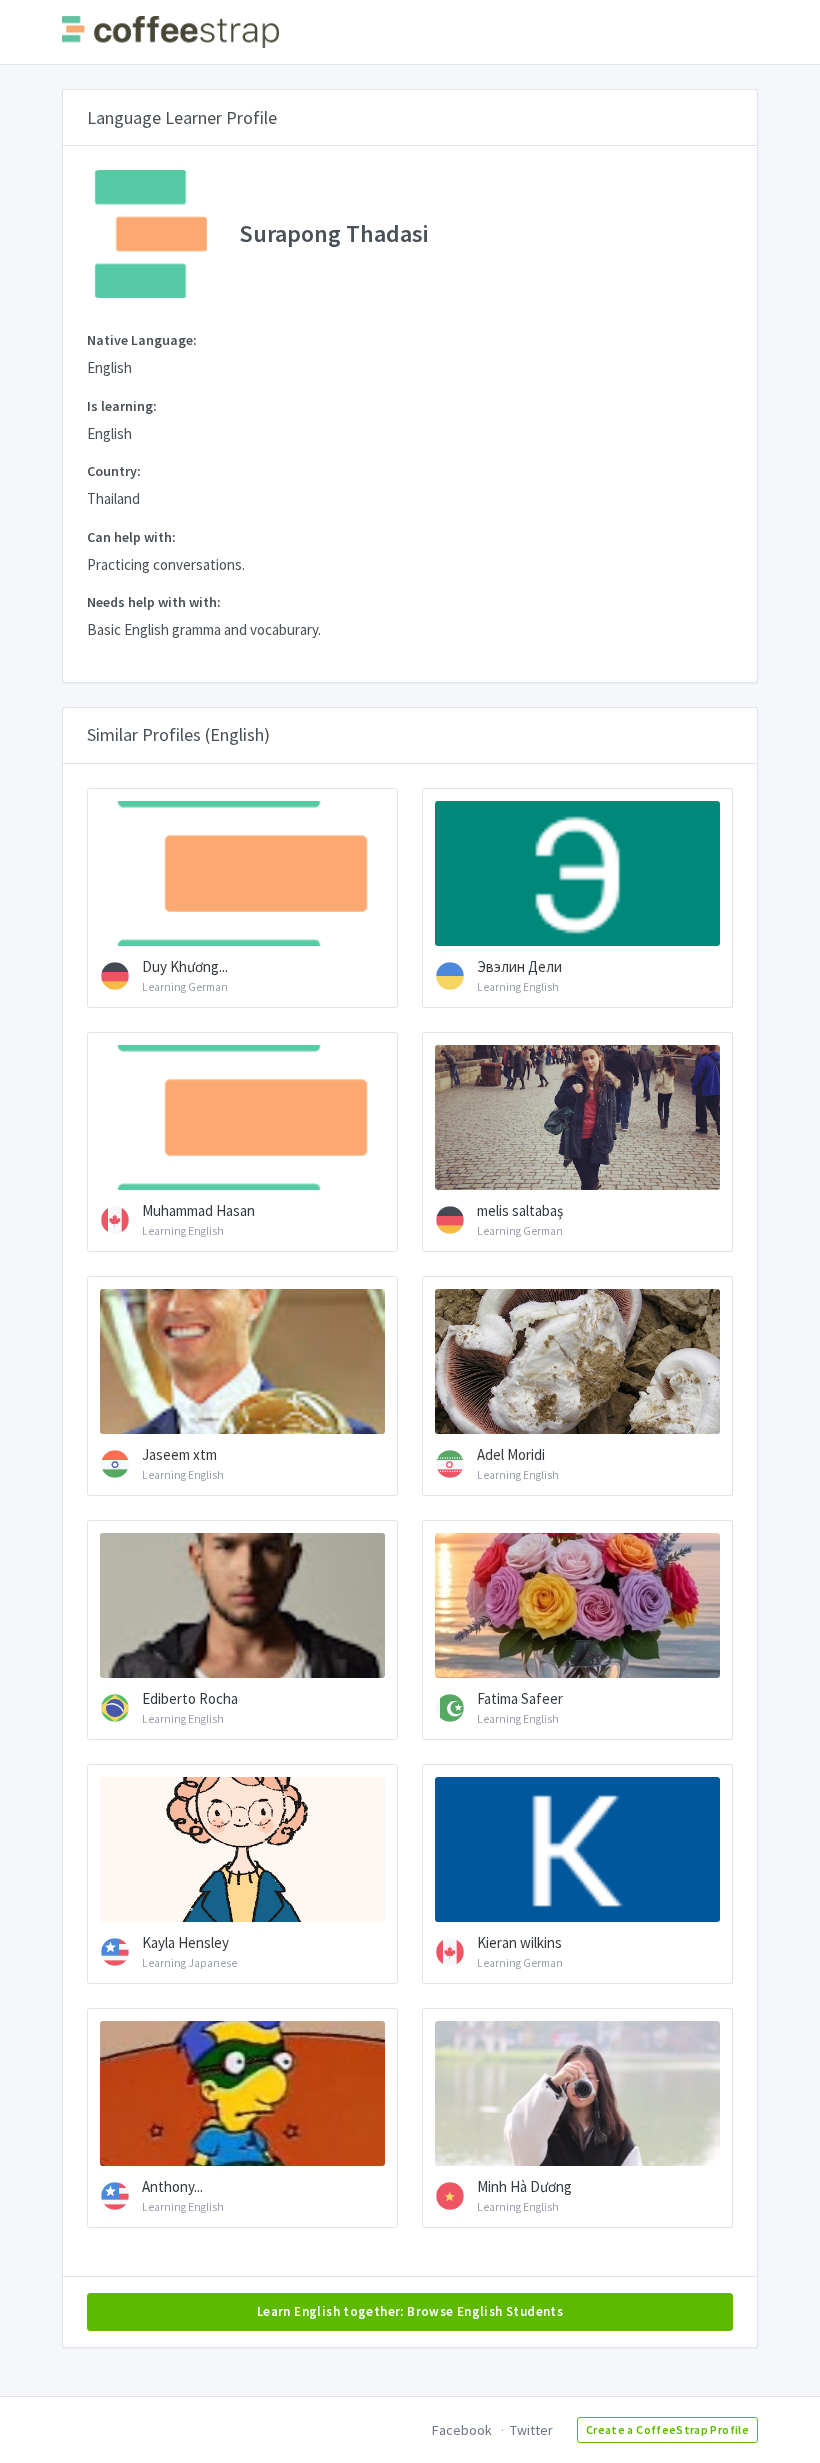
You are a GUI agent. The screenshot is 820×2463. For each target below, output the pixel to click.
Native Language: (142, 340)
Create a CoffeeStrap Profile (667, 2429)
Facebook (462, 2430)
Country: (114, 471)
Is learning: (122, 406)
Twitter (531, 2430)
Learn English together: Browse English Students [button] (410, 2311)
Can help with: (131, 537)
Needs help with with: (154, 602)
